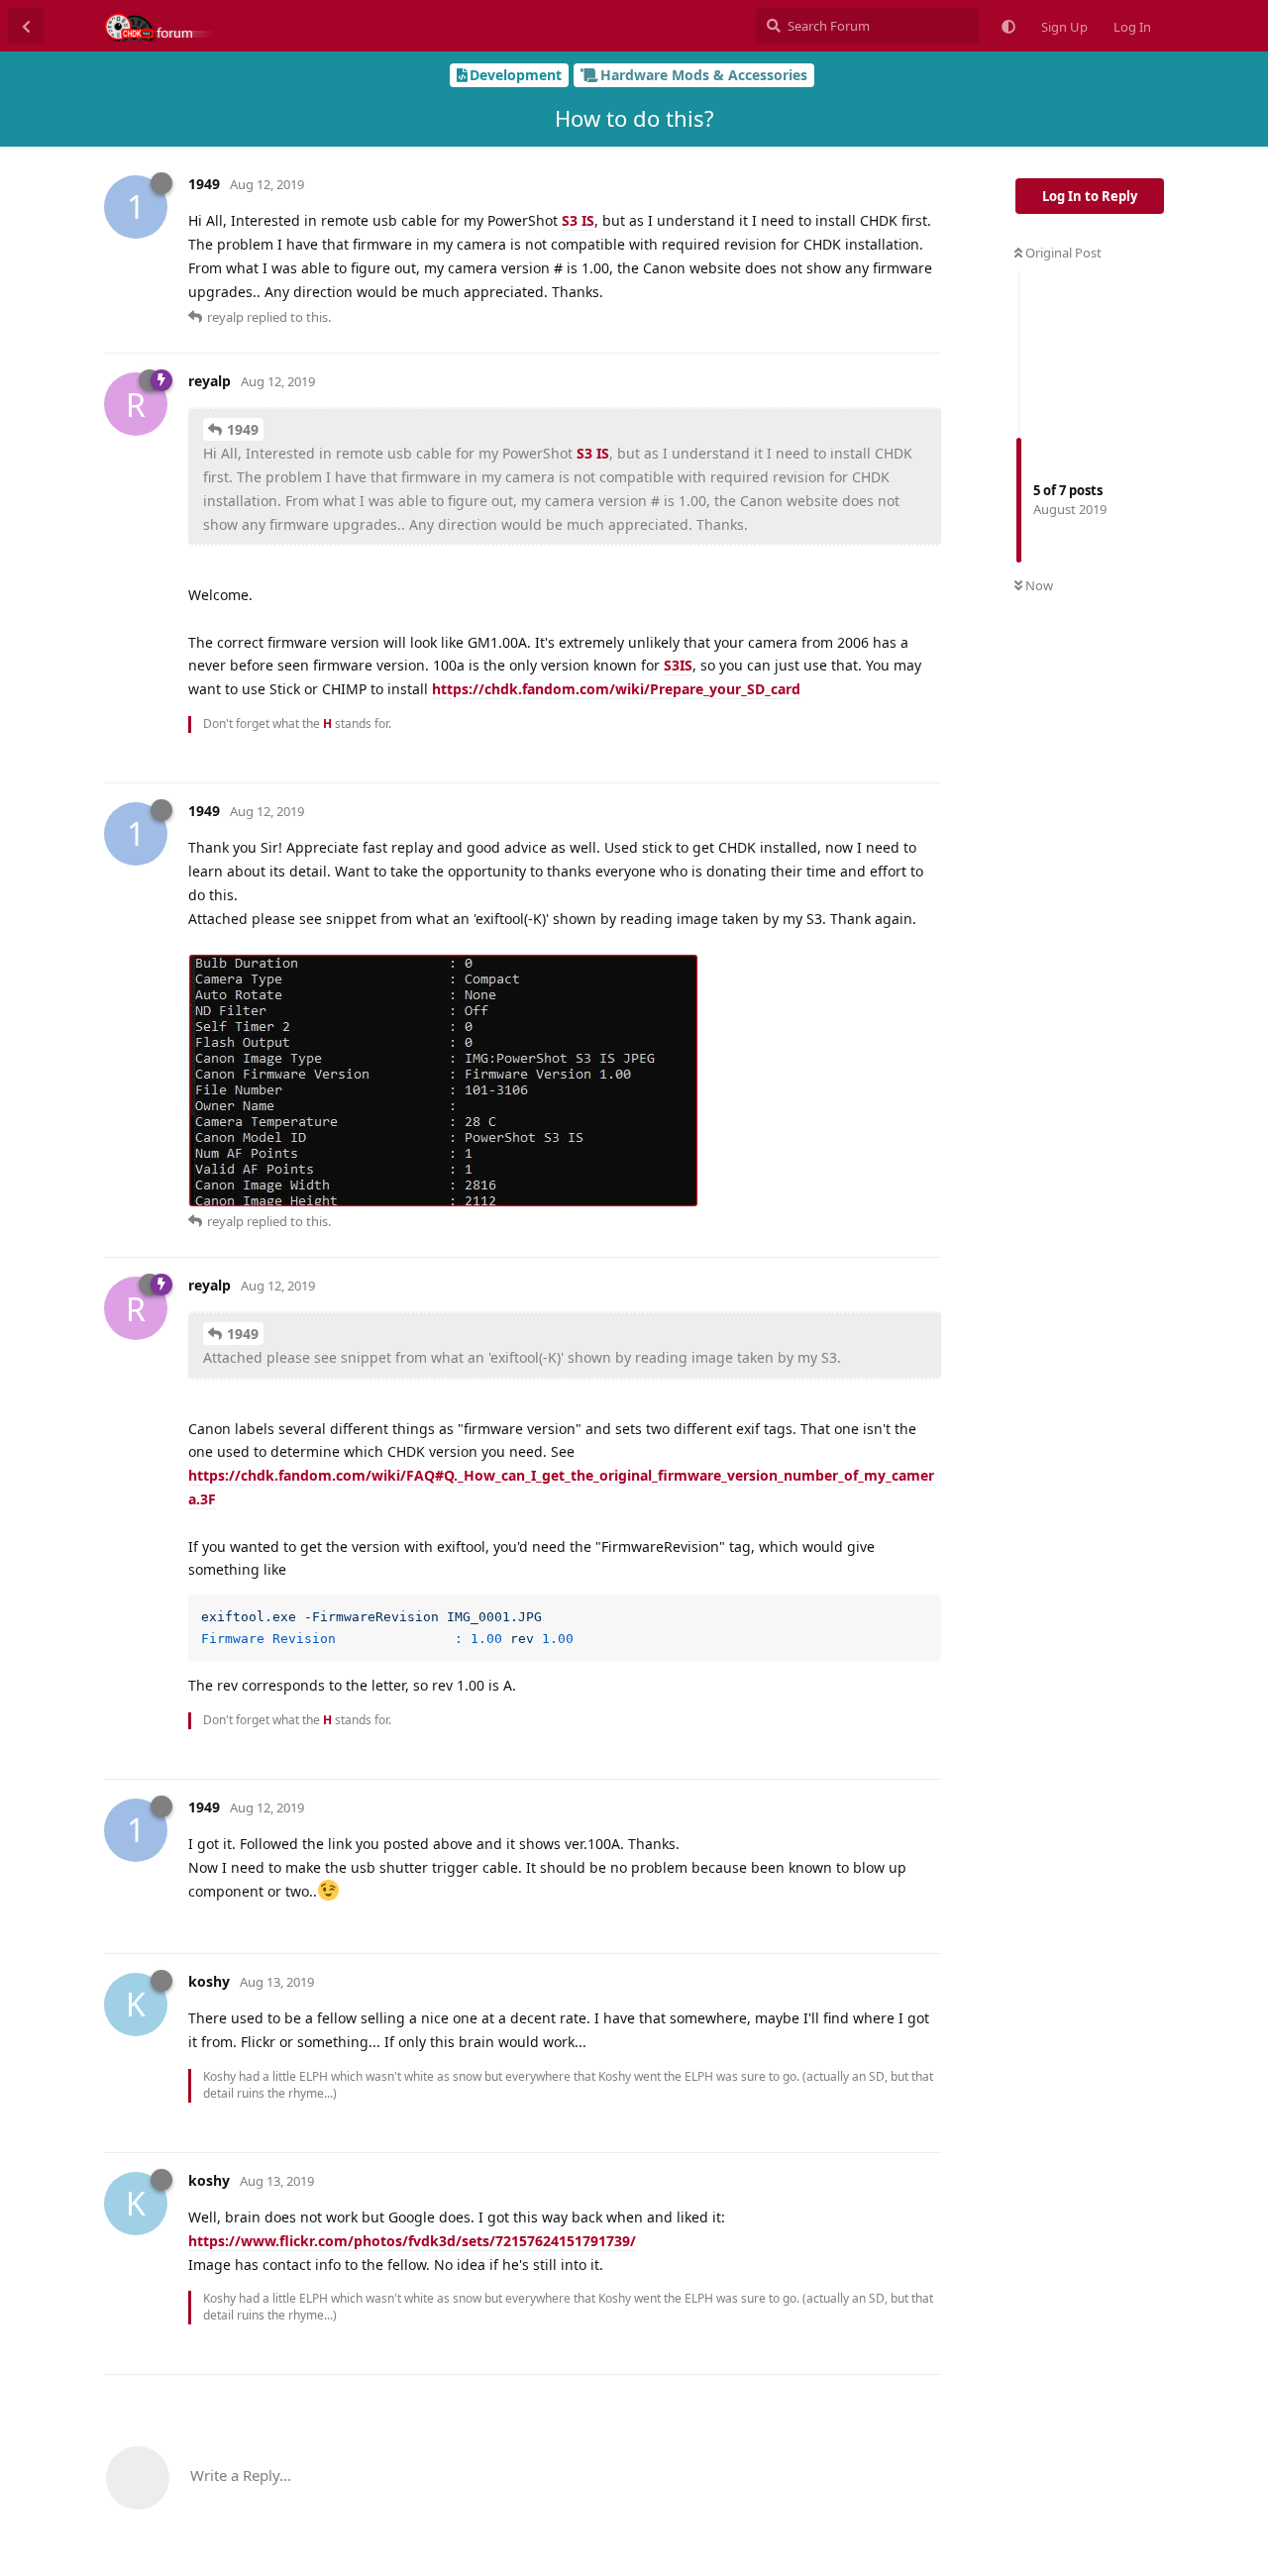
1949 (243, 429)
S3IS (678, 665)
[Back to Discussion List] (26, 26)
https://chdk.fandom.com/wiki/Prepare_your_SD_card (616, 689)
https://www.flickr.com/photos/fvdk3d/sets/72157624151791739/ (412, 2241)
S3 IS (578, 220)
